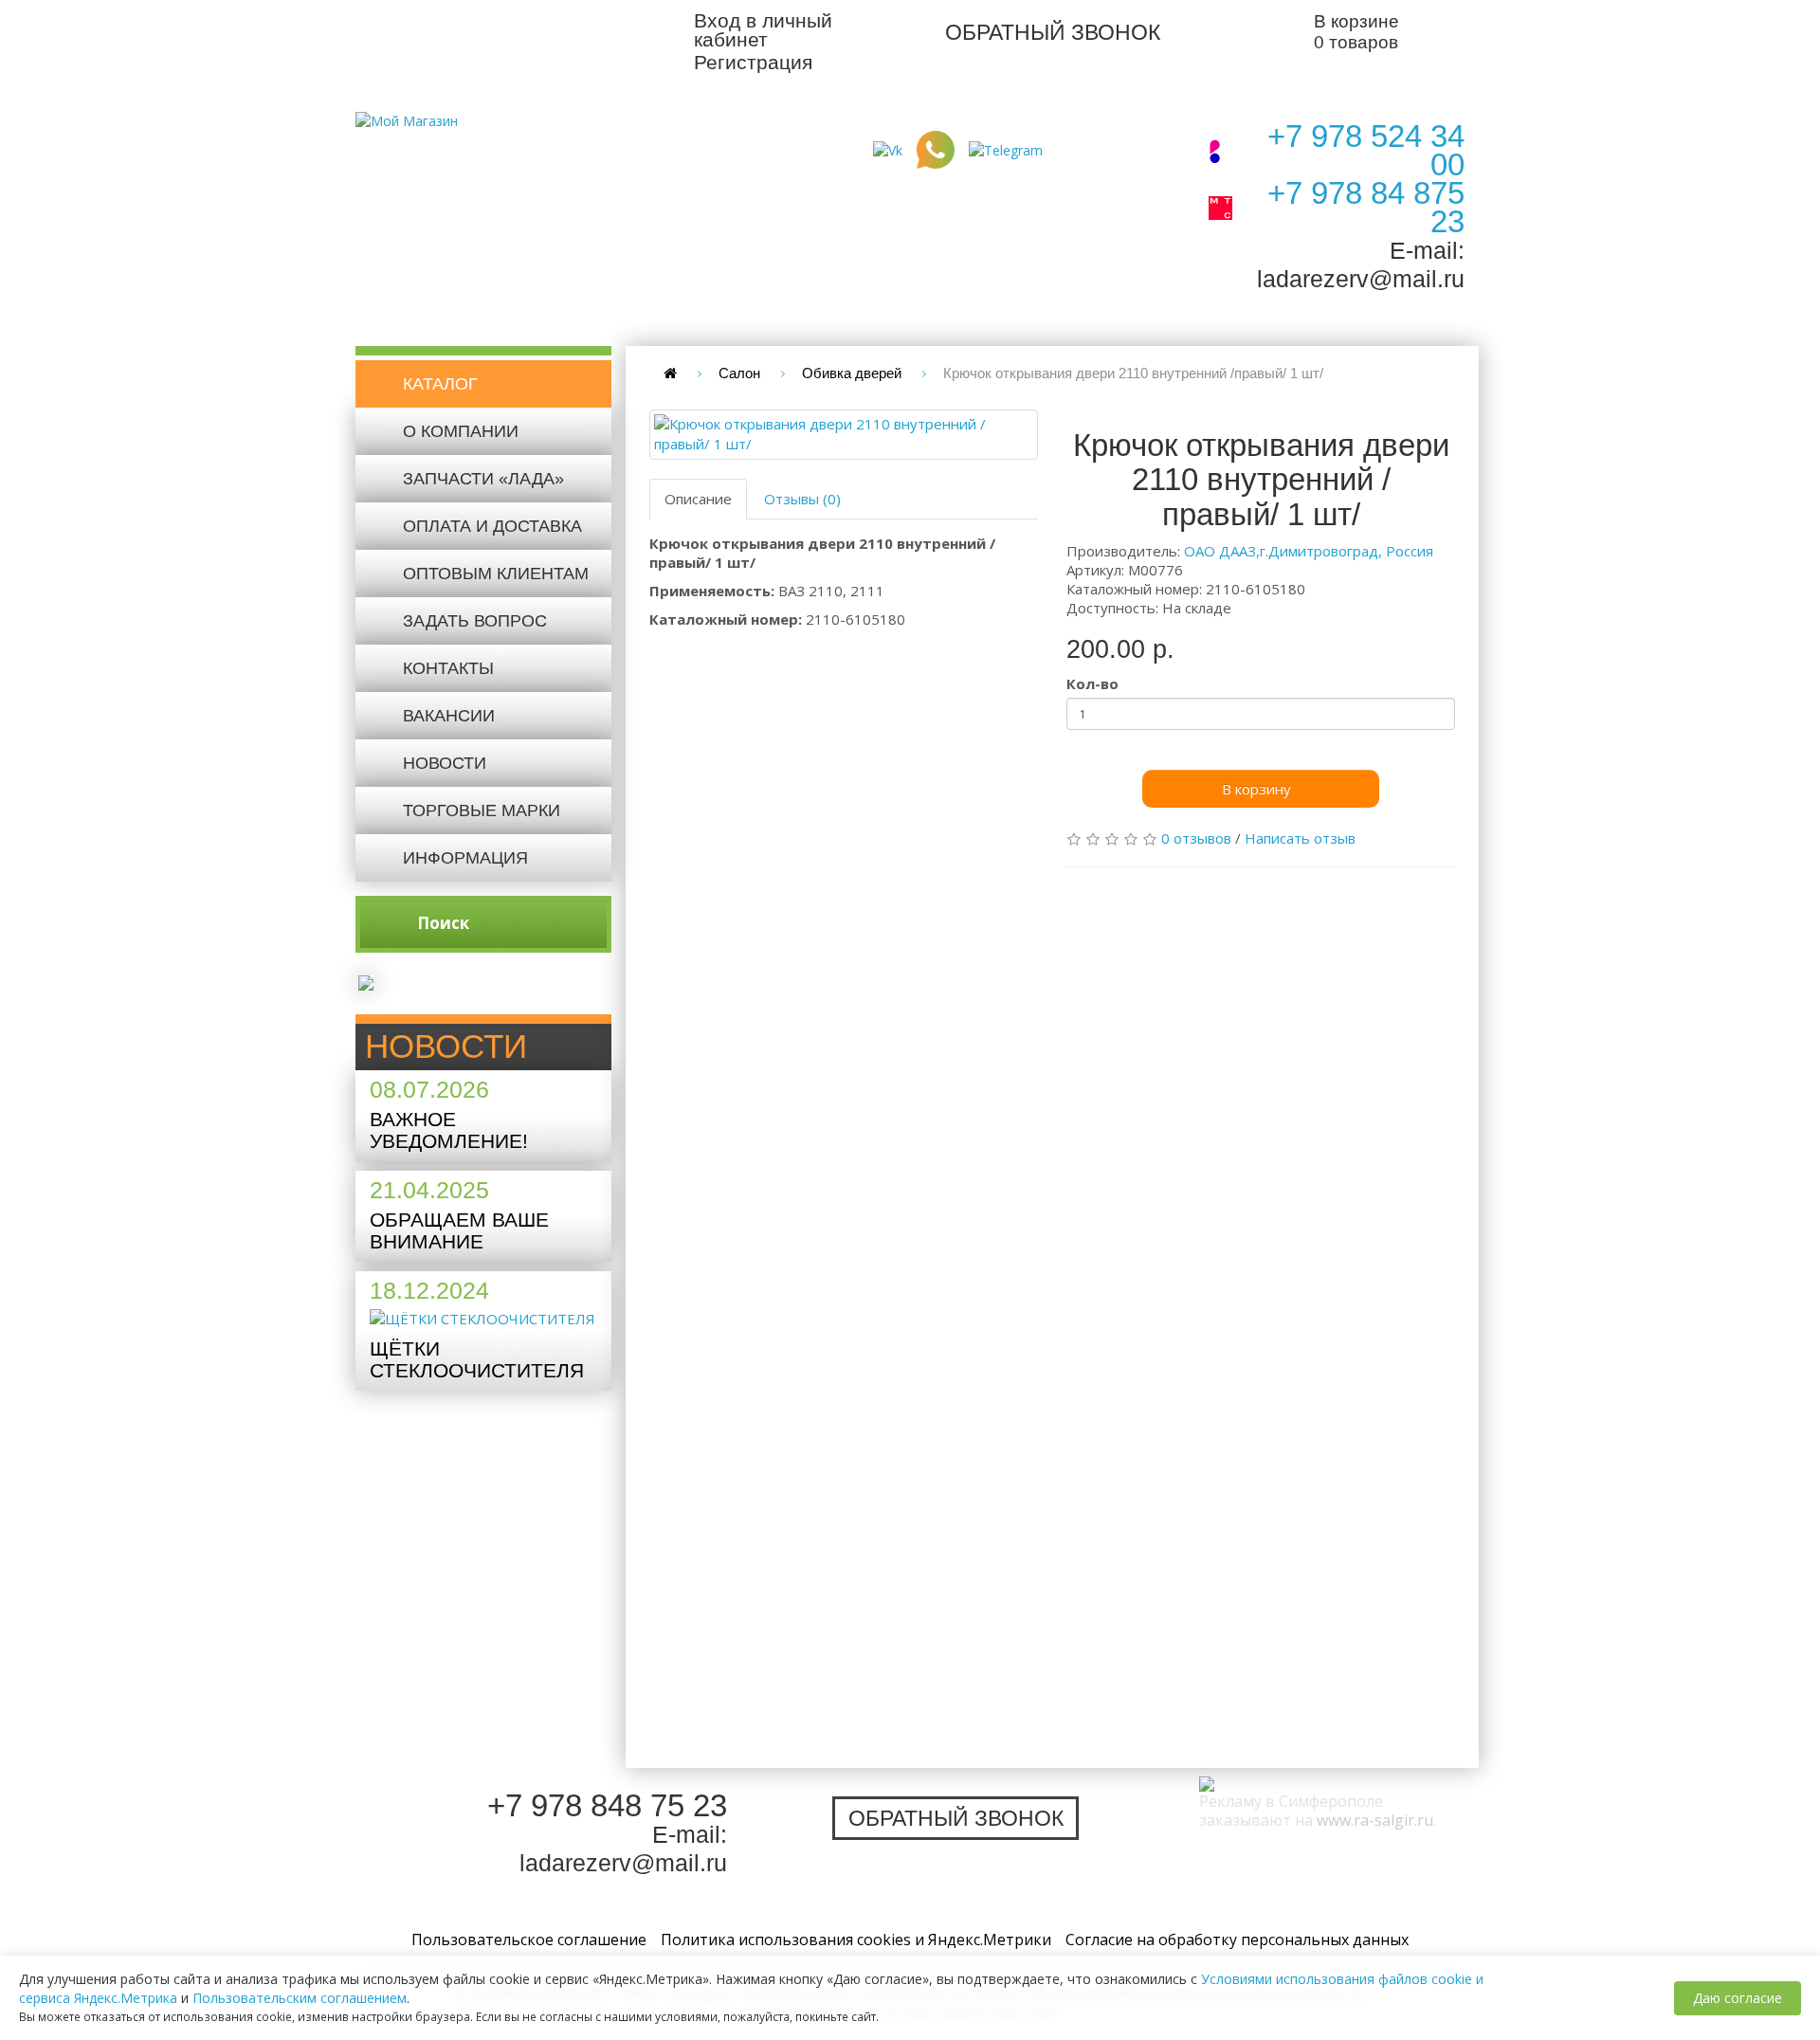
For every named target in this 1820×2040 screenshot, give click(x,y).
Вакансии (449, 716)
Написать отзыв (1300, 838)
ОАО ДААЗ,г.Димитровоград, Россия (1309, 551)
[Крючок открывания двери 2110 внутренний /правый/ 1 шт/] (844, 435)
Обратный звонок (1053, 32)
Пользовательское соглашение (529, 1940)
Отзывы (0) (802, 499)
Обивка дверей (852, 373)
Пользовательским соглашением (300, 1998)
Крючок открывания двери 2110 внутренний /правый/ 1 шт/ (1133, 373)
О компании (461, 431)
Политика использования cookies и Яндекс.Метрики (856, 1940)
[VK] (888, 148)
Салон (739, 373)
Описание (698, 499)
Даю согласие (1738, 1998)
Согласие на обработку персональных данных (1237, 1940)
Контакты (448, 668)
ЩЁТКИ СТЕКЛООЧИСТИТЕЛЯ (477, 1359)
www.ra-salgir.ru (1375, 1820)
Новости (445, 763)
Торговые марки (482, 811)
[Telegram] (1006, 148)
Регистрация (753, 62)
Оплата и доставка (492, 526)
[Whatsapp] (936, 148)
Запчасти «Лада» (483, 479)
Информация (465, 858)
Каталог (440, 384)
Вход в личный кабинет (763, 30)
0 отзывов (1196, 838)
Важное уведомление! (449, 1130)
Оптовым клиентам (496, 574)
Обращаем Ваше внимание (459, 1230)
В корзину (1256, 789)
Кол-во (1092, 683)
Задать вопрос (475, 621)
